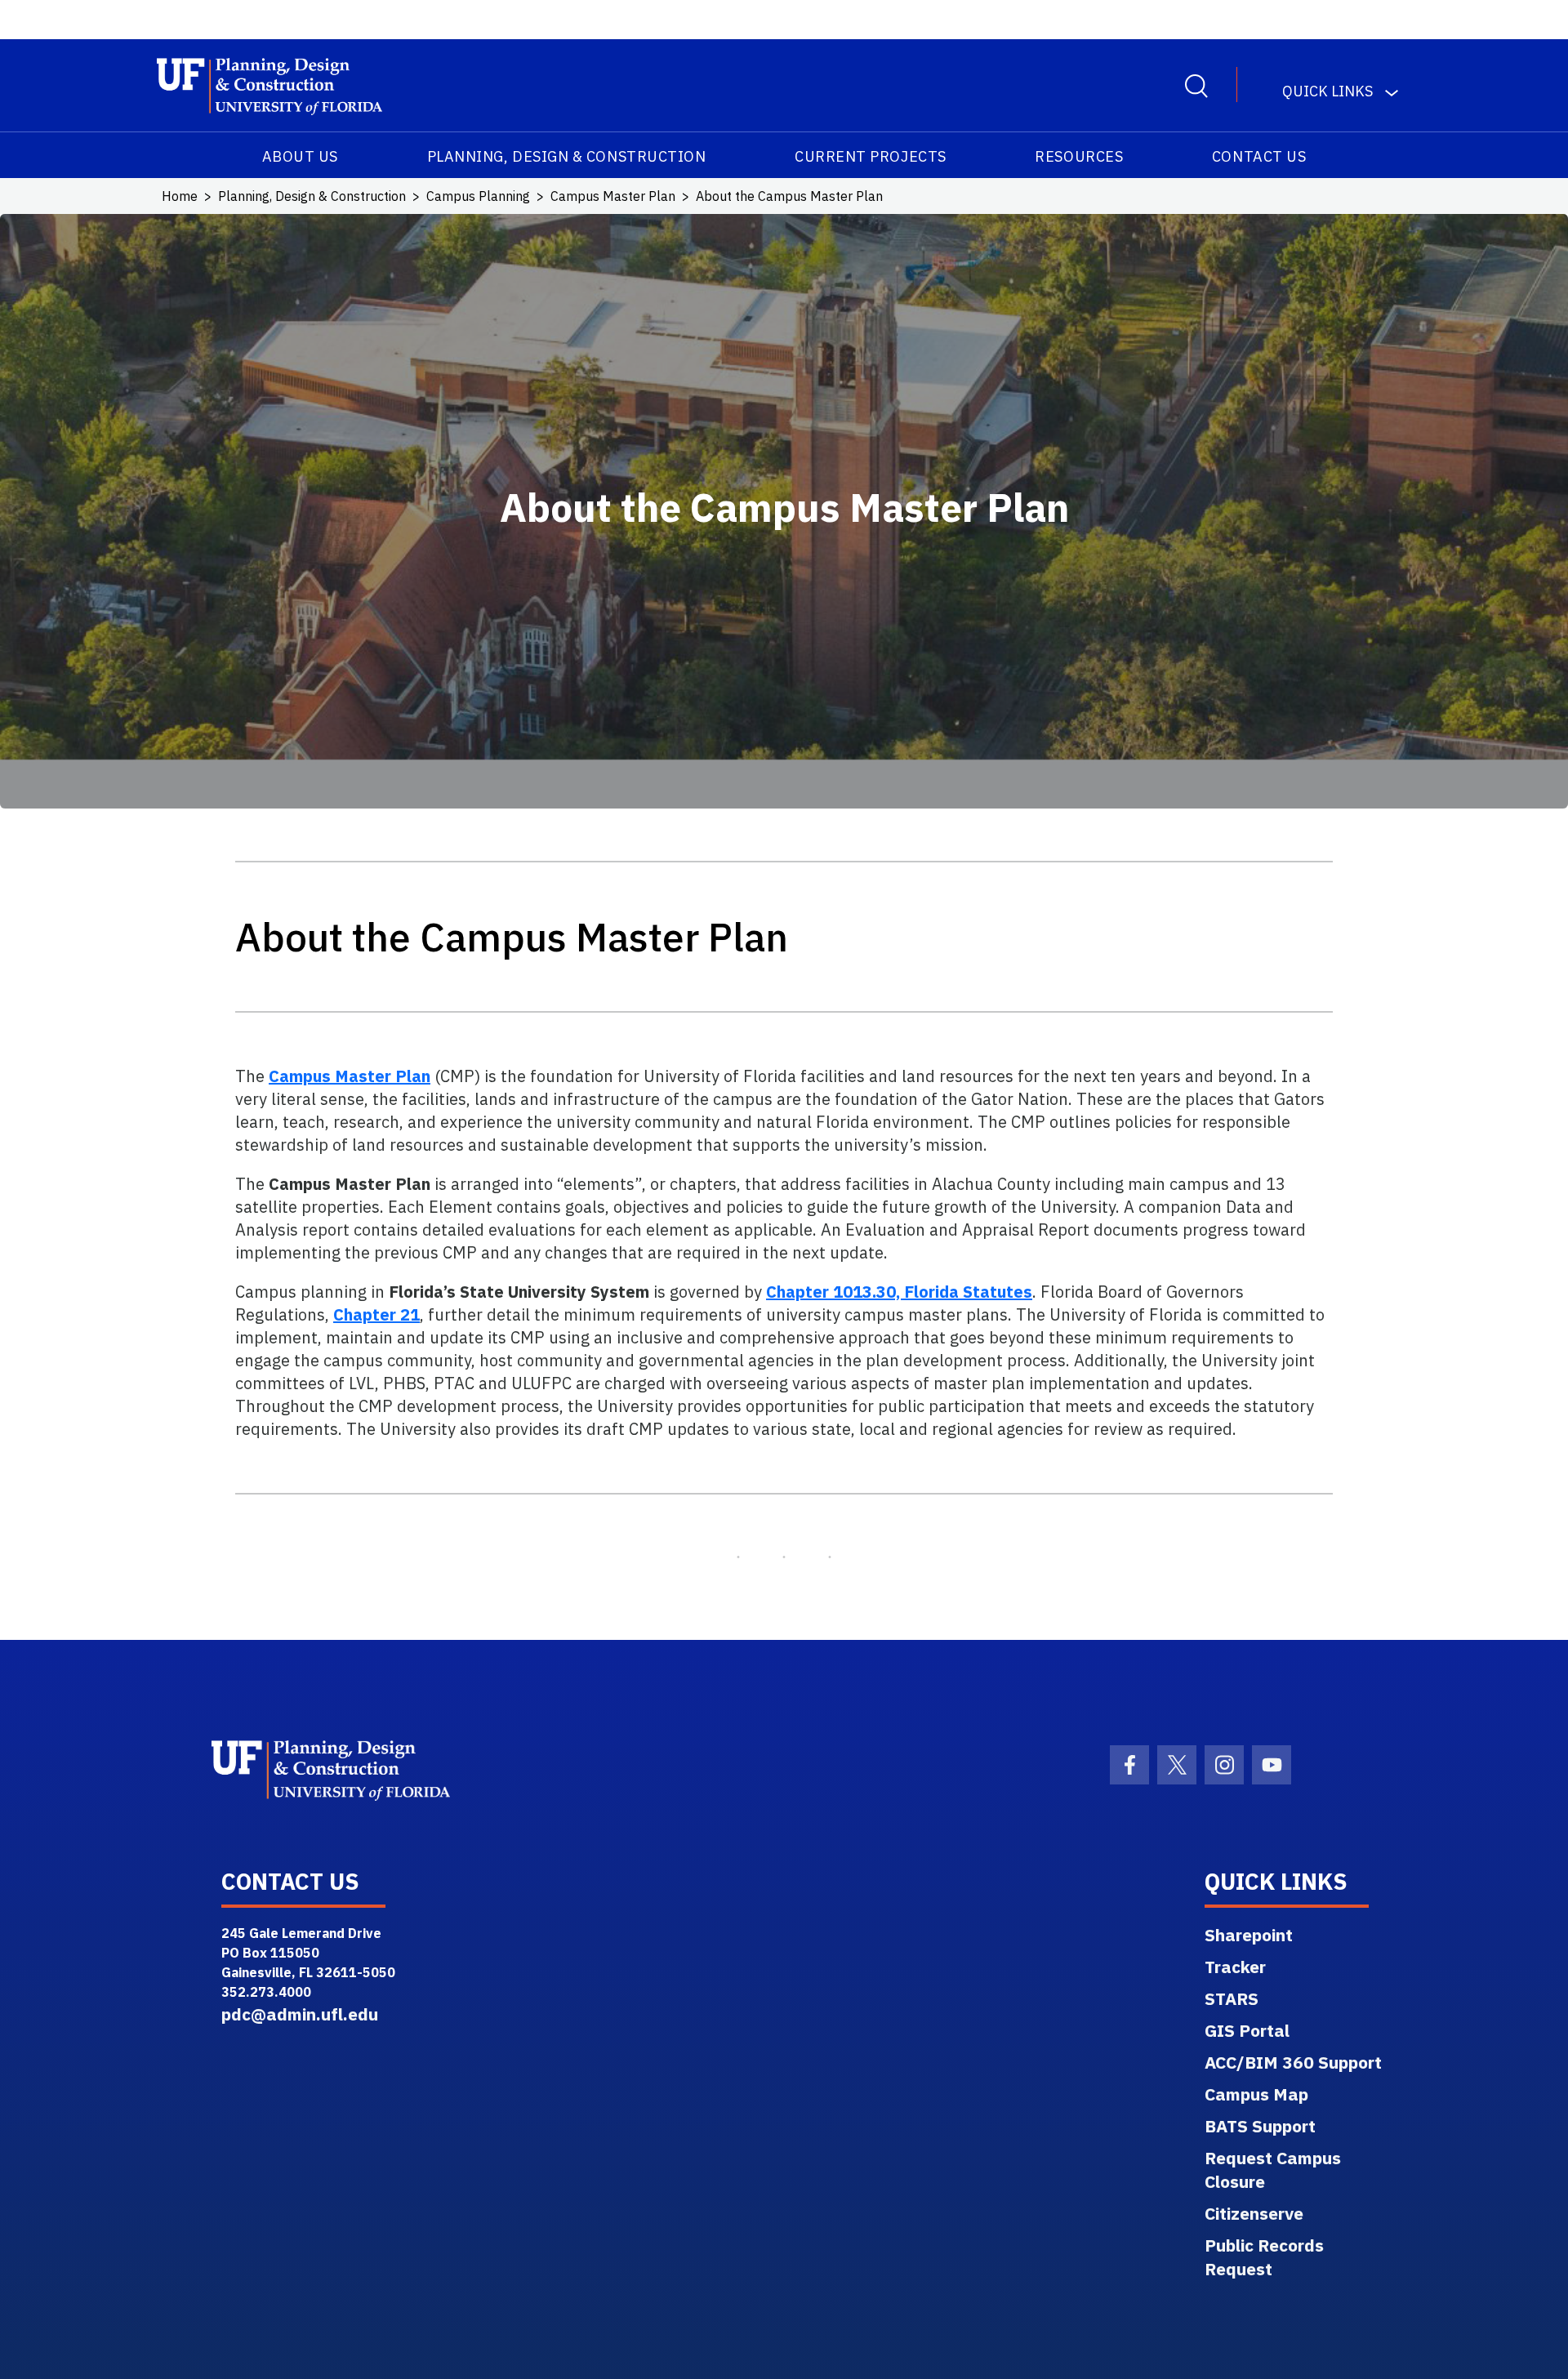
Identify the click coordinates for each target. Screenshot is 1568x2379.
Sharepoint (1249, 1935)
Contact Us (1259, 156)
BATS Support (1260, 2126)
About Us (300, 156)
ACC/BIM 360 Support (1293, 2062)
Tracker (1235, 1967)
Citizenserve (1254, 2213)
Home (180, 196)
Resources (1079, 156)
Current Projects (871, 156)
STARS (1232, 1998)
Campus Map (1256, 2094)
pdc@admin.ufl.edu (300, 2014)
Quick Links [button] (1327, 91)
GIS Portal (1247, 2030)
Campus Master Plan (613, 196)
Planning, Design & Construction (567, 156)
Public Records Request (1264, 2257)
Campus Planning (478, 196)
